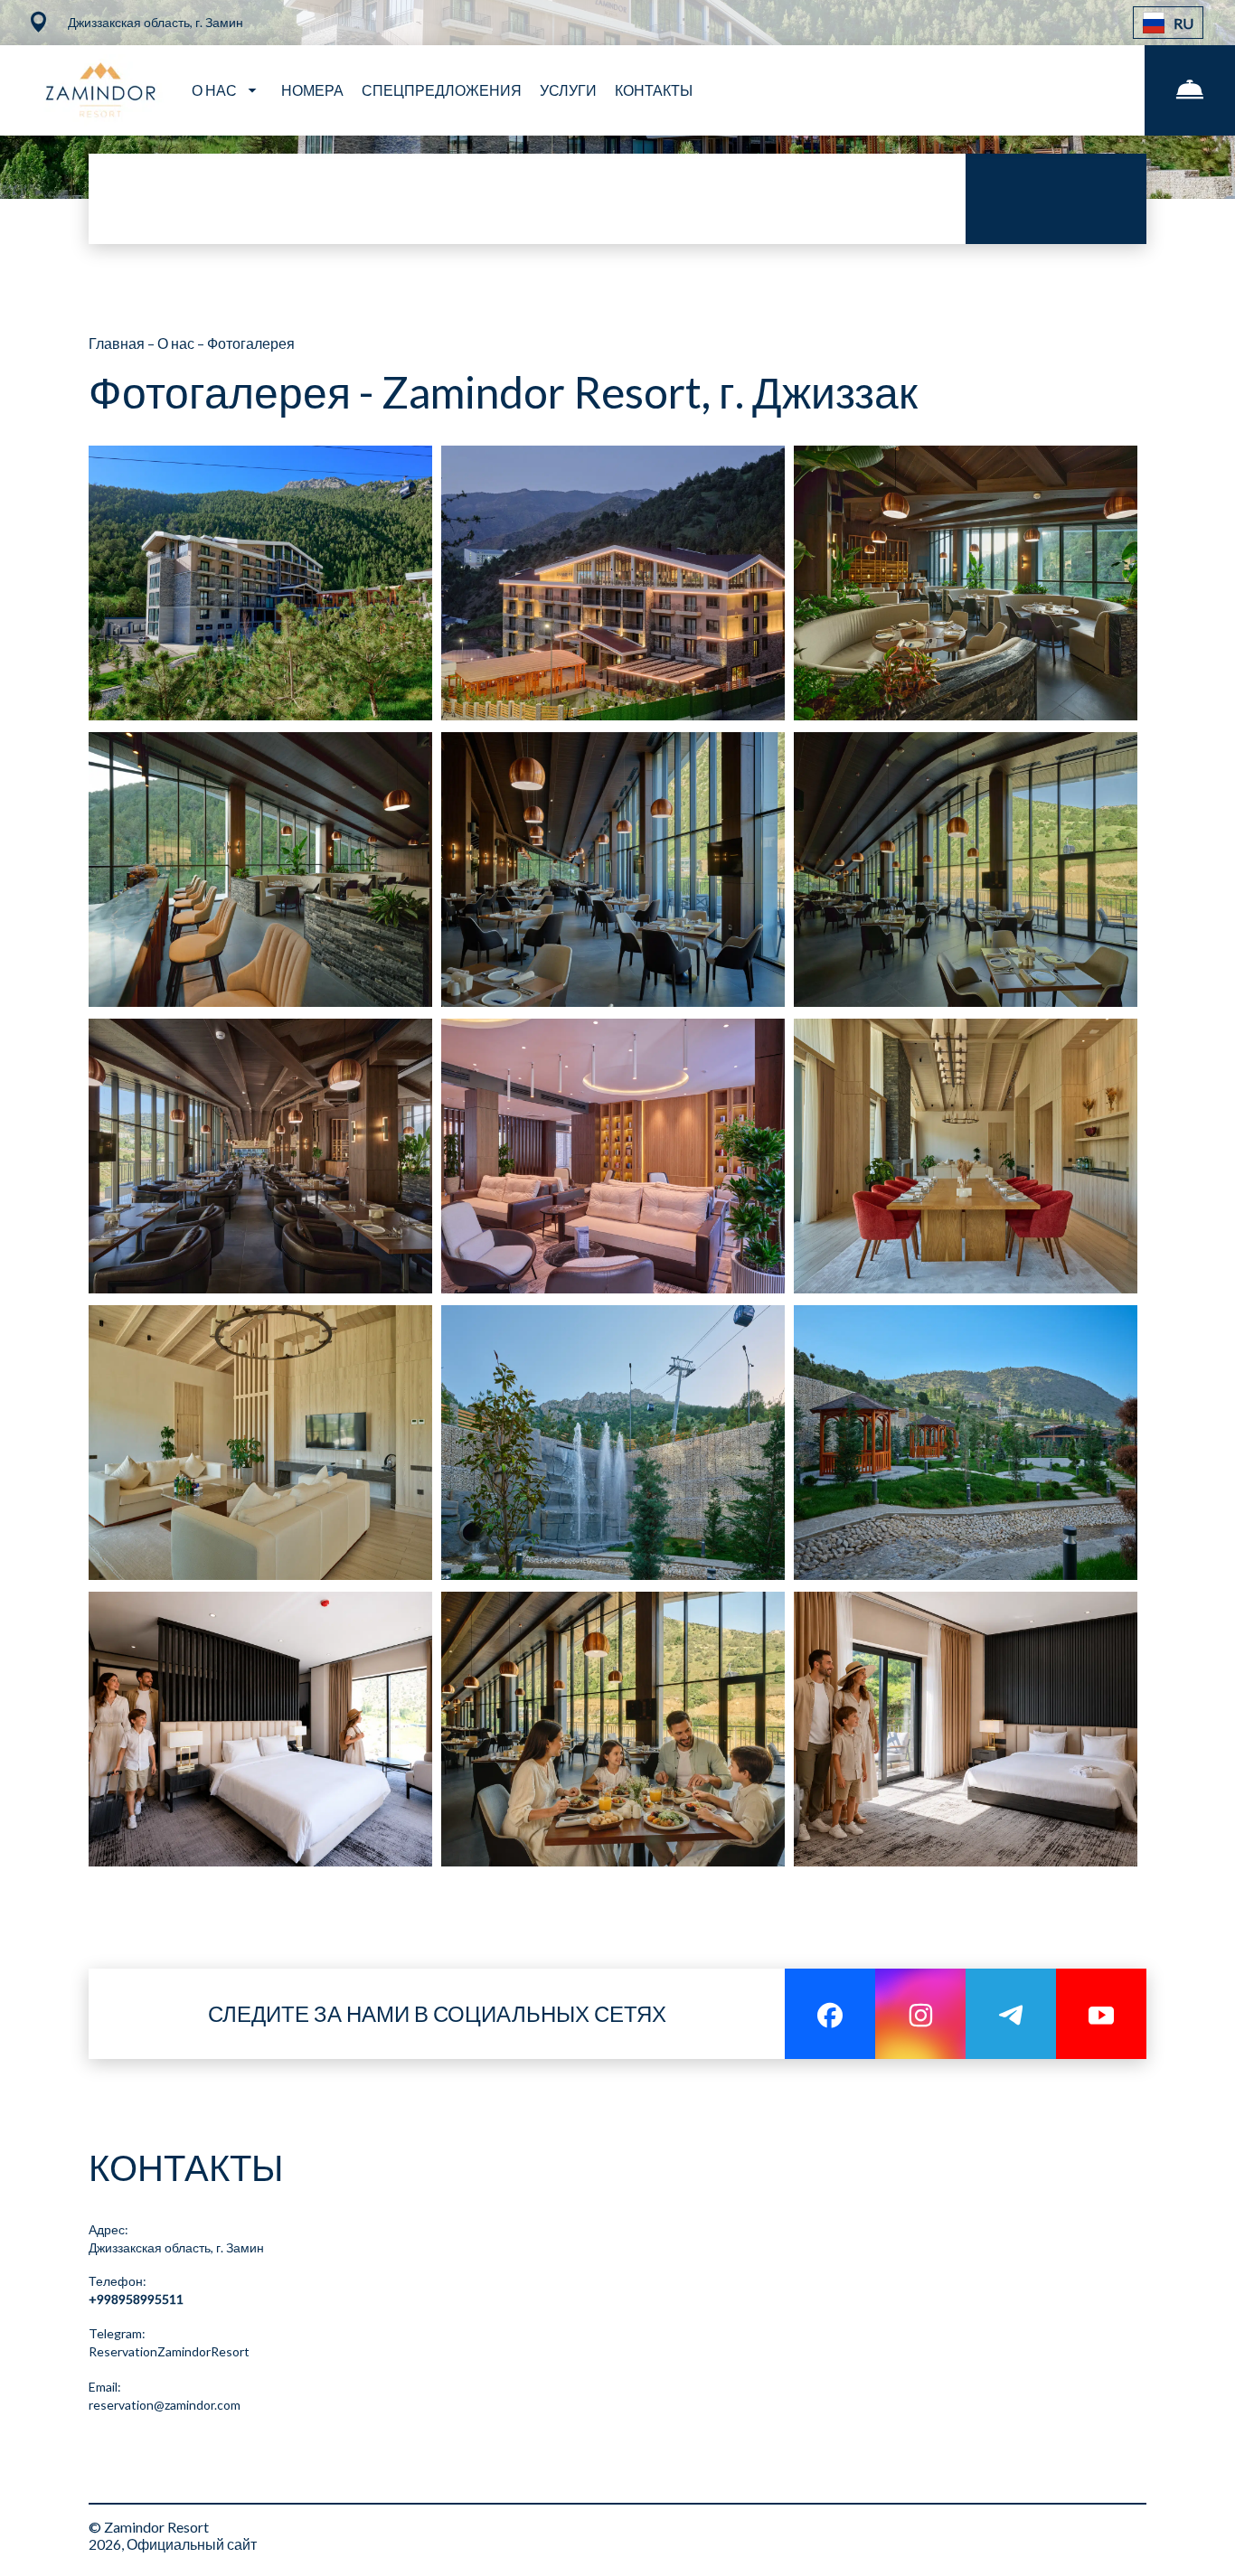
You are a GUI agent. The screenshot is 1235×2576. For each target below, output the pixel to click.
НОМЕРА (312, 90)
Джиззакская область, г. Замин (176, 2247)
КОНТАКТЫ (654, 90)
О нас (177, 343)
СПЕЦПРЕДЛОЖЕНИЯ (442, 90)
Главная (118, 343)
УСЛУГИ (568, 90)
